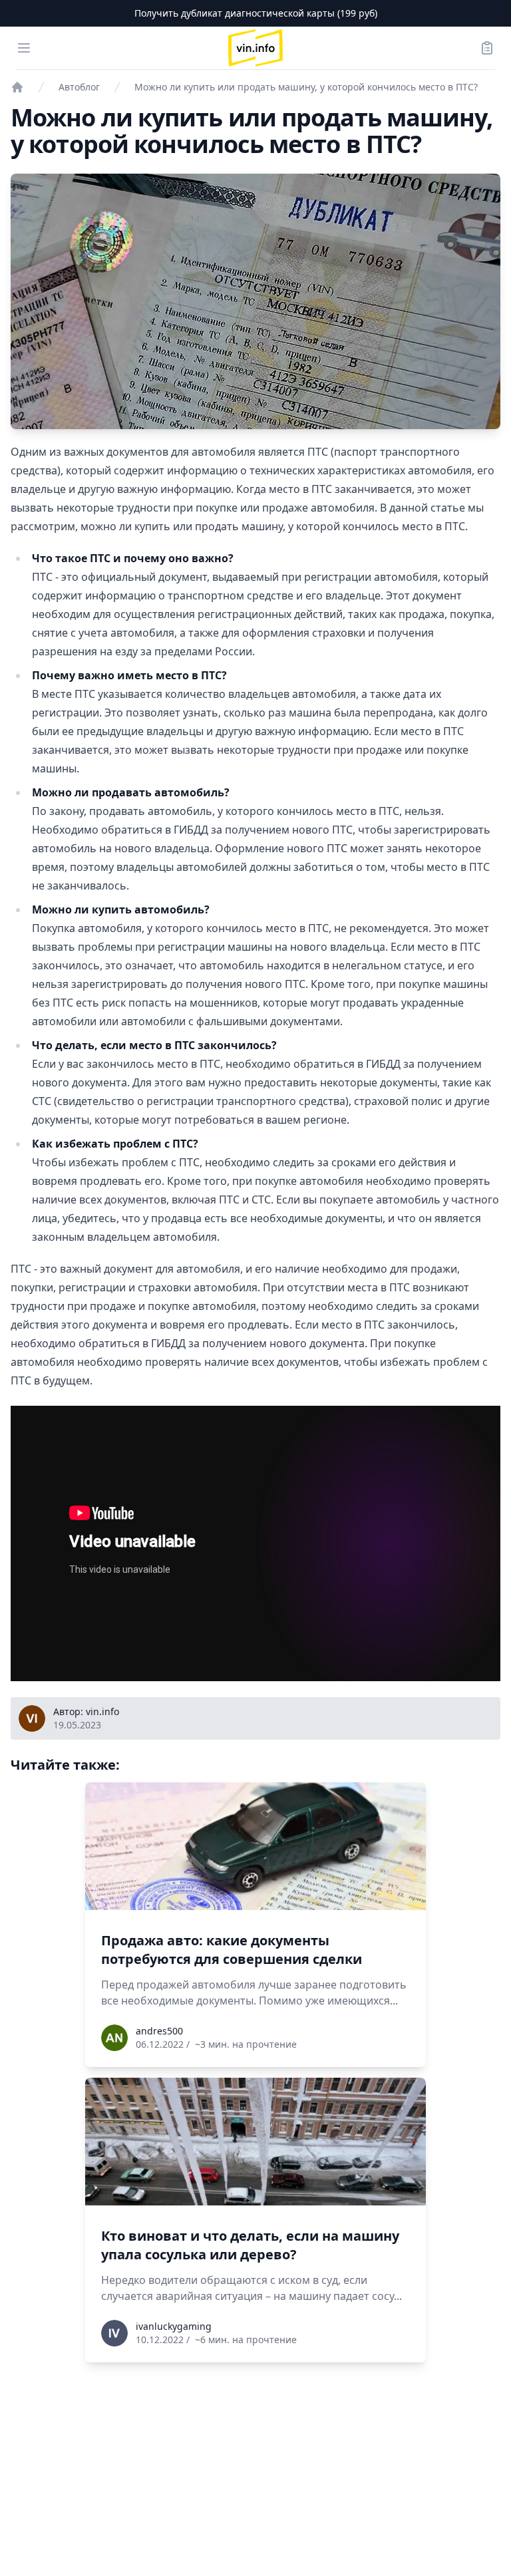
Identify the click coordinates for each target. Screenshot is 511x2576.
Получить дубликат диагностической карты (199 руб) (256, 13)
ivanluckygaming (174, 2326)
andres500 (159, 2031)
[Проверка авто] (17, 87)
